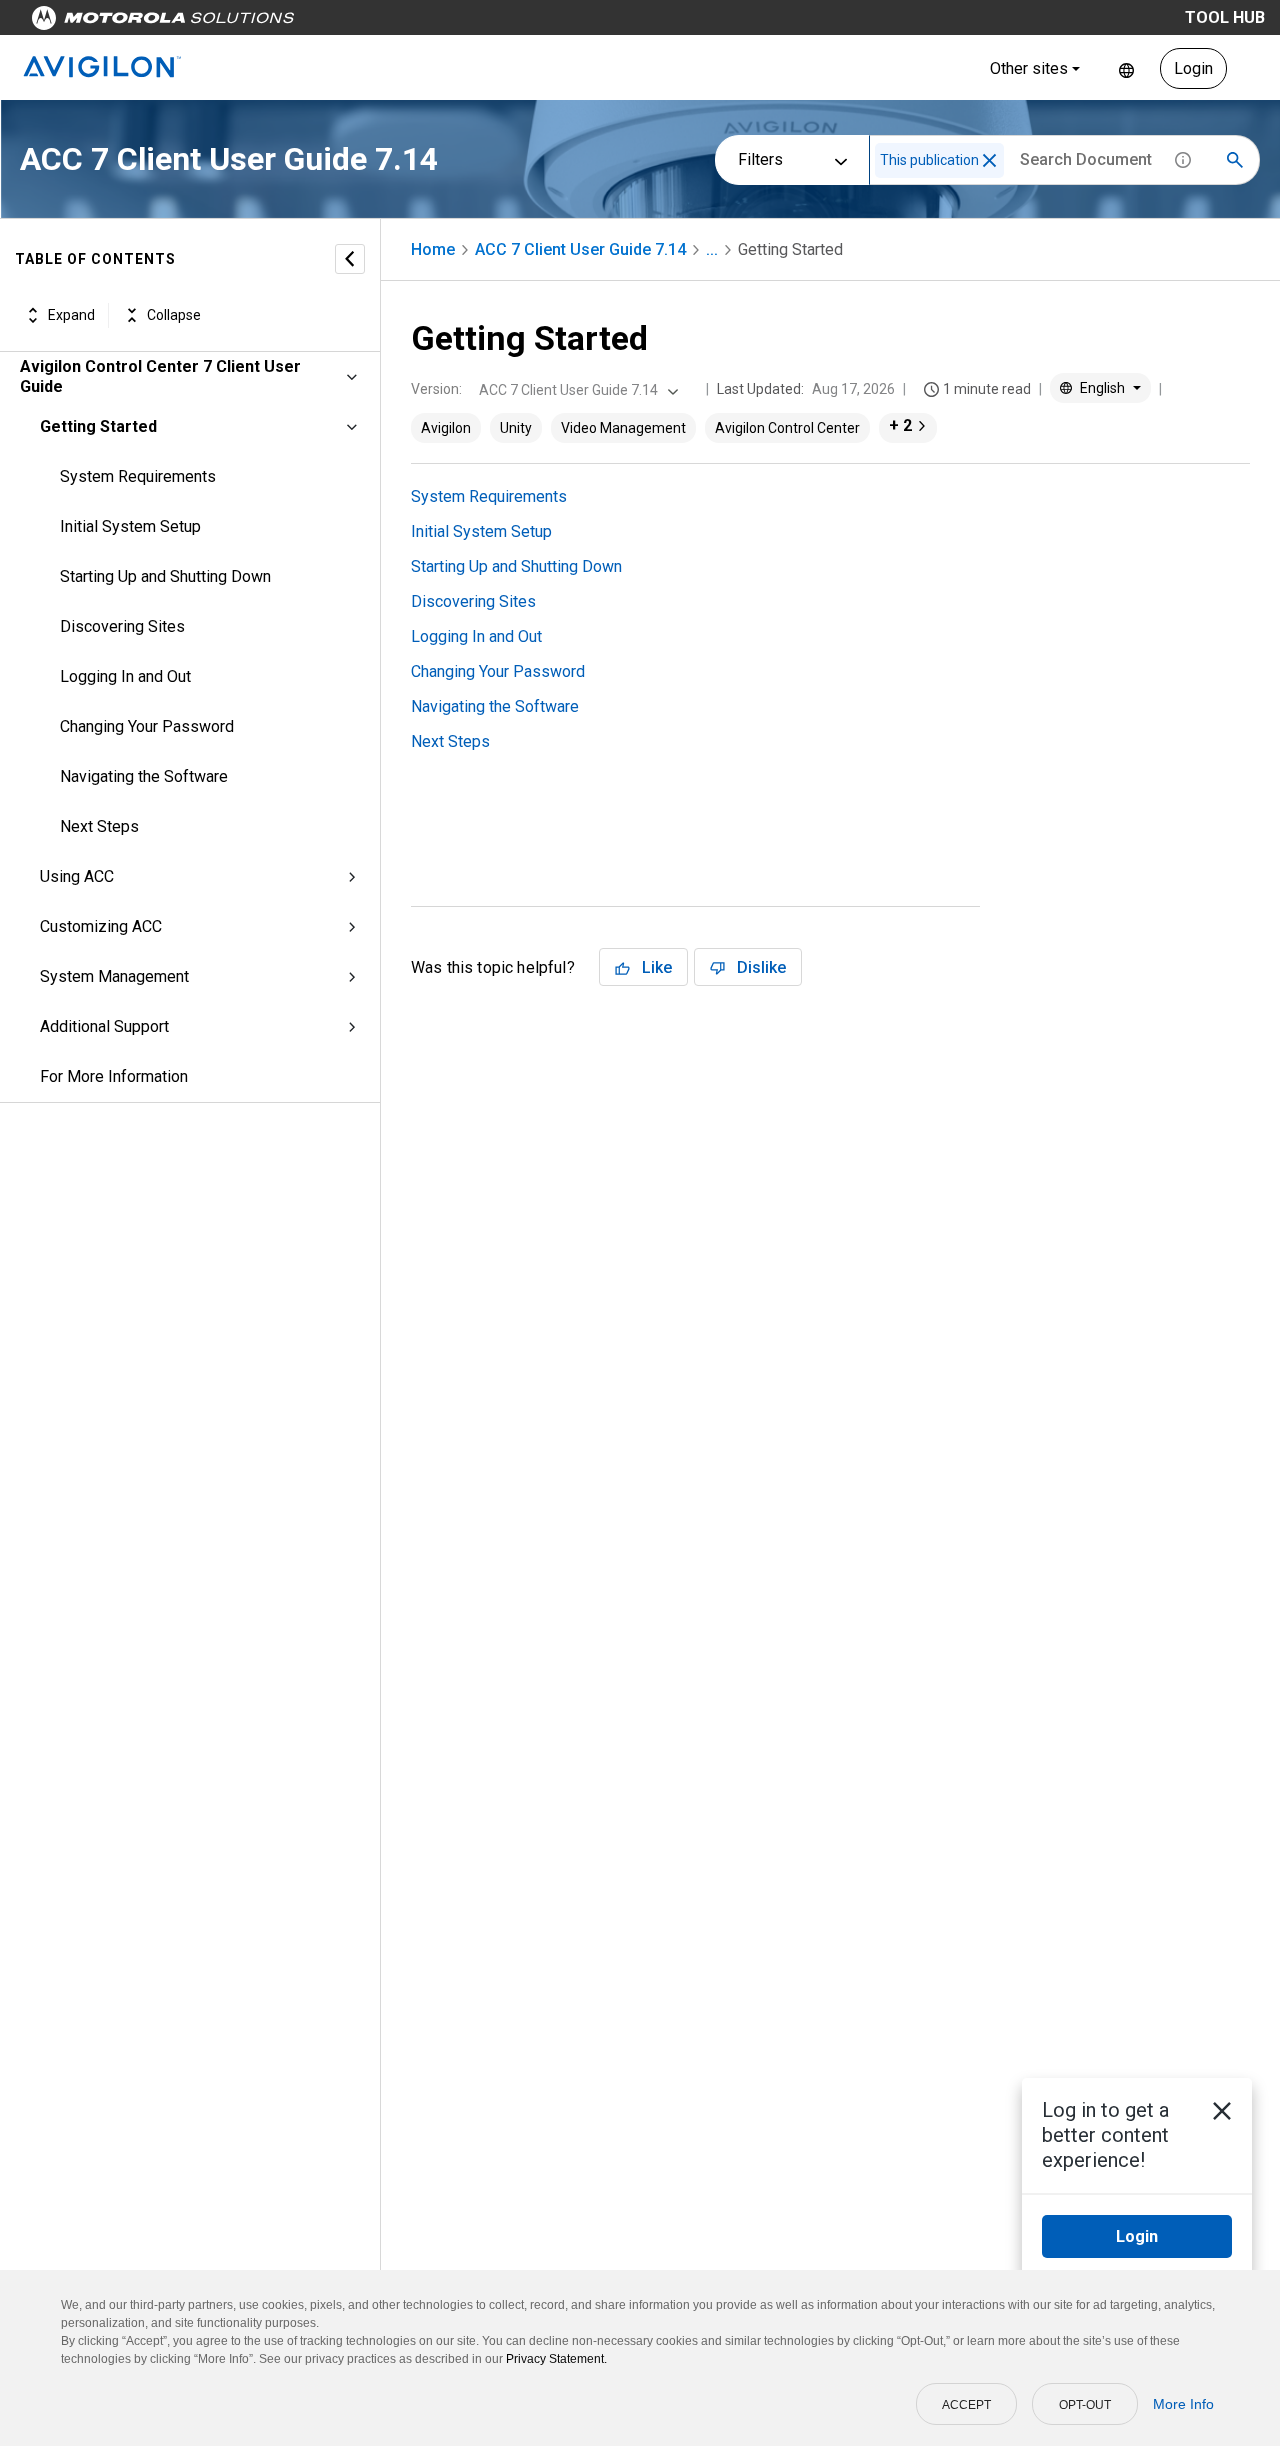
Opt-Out (1085, 2405)
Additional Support (104, 1026)
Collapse (174, 315)
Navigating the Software (144, 776)
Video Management (623, 428)
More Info (1183, 2404)
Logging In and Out (125, 676)
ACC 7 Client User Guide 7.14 (580, 249)
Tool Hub (1225, 17)
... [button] (712, 249)
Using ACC (77, 876)
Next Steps (99, 826)
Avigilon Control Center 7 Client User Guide (160, 376)
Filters (760, 159)
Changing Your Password (147, 726)
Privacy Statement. (556, 2359)
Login (1193, 68)
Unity (516, 428)
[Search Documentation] (1235, 160)
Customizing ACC (101, 926)
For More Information (114, 1076)
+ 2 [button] (900, 425)
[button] (989, 160)
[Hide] (350, 259)
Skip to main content (382, 22)
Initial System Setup (130, 526)
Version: (436, 389)
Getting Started (98, 426)
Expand (71, 315)
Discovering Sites (122, 626)
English (1126, 68)
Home (433, 249)
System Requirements (138, 476)
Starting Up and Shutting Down (165, 576)
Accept (966, 2405)
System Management (114, 976)
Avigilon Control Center (787, 428)
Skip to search (525, 22)
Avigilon (446, 428)
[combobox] (576, 390)
